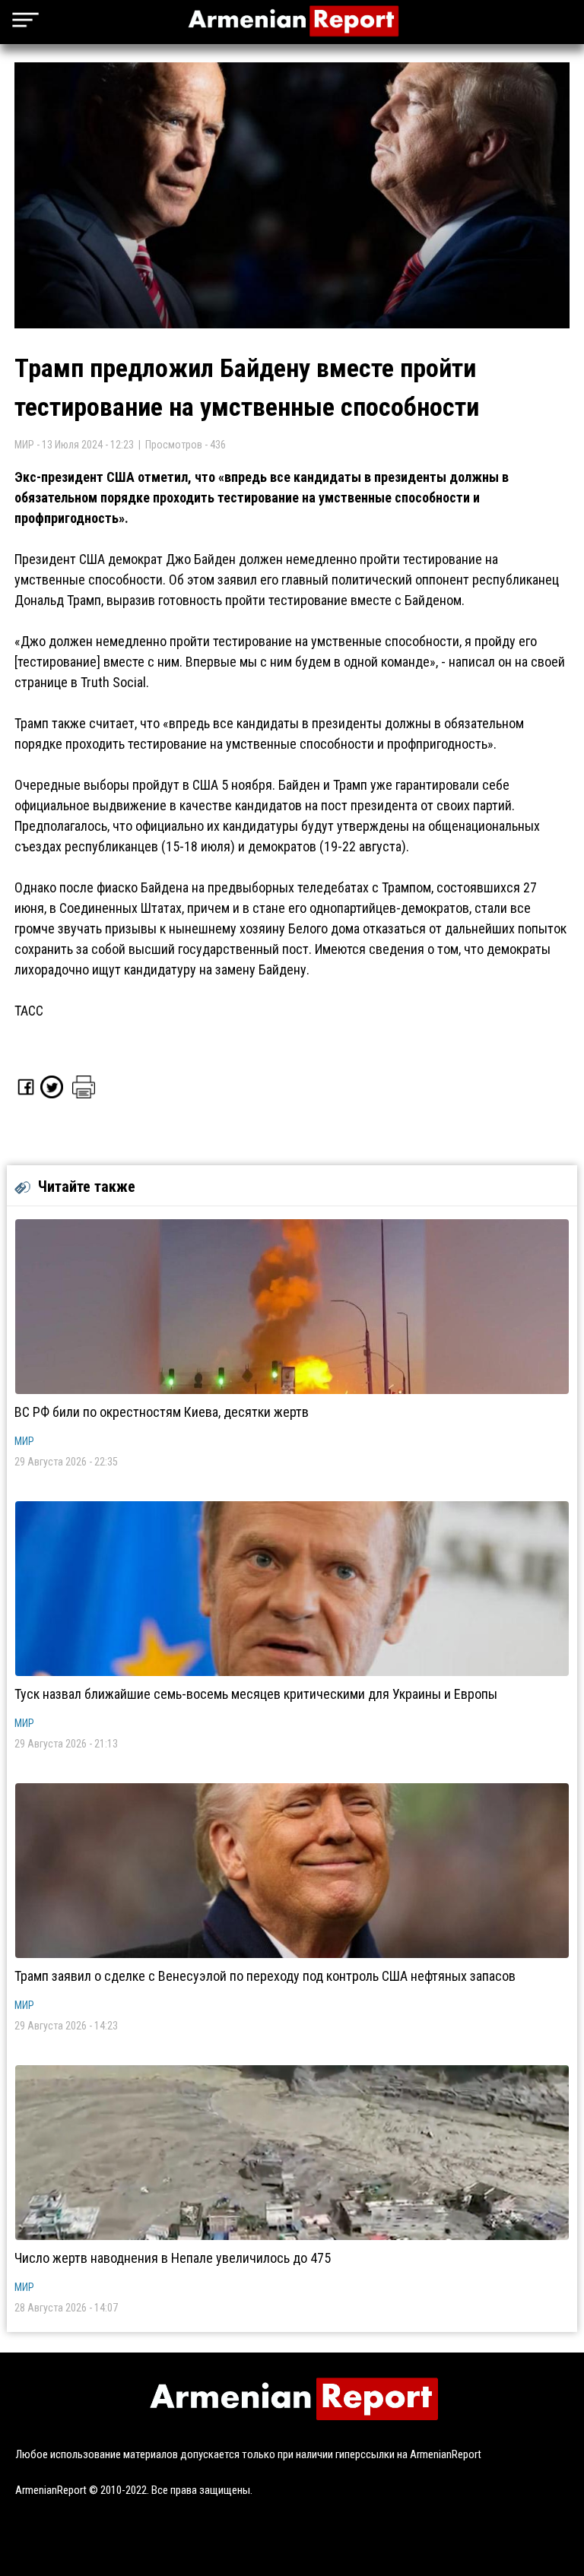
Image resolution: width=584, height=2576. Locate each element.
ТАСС (29, 1011)
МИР (24, 1441)
